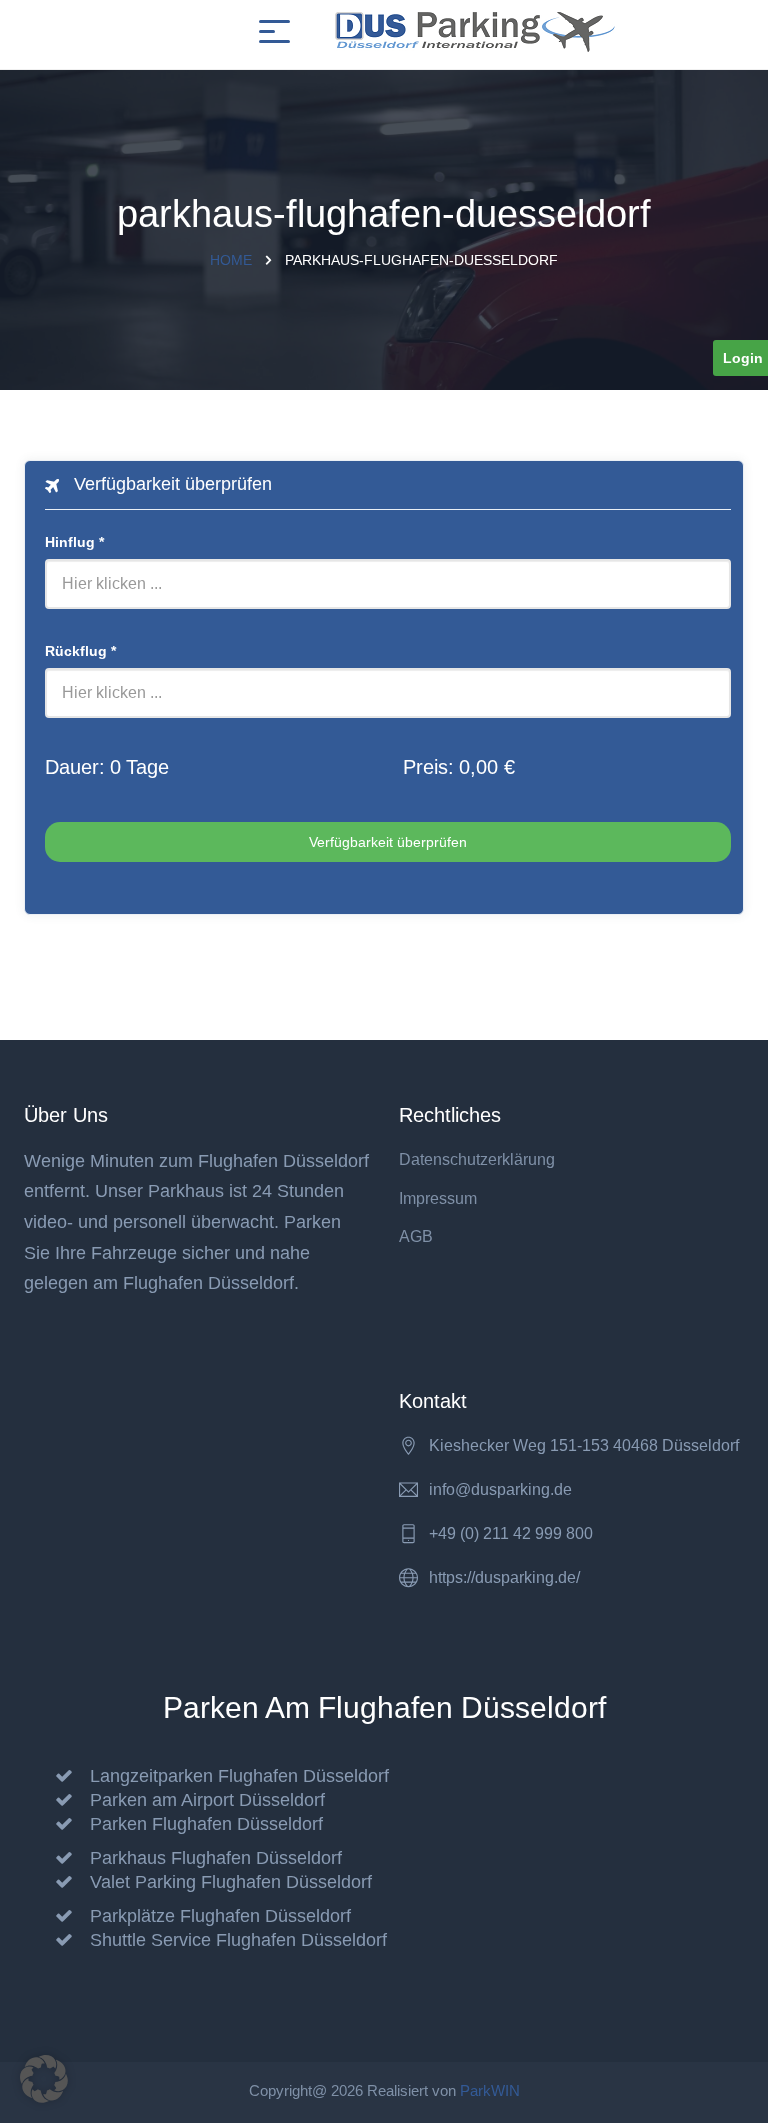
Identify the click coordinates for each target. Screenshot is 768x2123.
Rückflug (80, 651)
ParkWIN (490, 2090)
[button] (44, 2079)
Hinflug (74, 542)
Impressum (438, 1198)
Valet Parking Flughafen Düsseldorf (231, 1882)
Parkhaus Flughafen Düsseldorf (216, 1858)
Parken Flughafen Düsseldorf (206, 1824)
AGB (416, 1236)
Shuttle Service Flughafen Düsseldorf (238, 1940)
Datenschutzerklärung (477, 1159)
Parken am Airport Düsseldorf (207, 1800)
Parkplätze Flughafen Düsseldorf (220, 1916)
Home (231, 260)
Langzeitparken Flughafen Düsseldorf (239, 1776)
